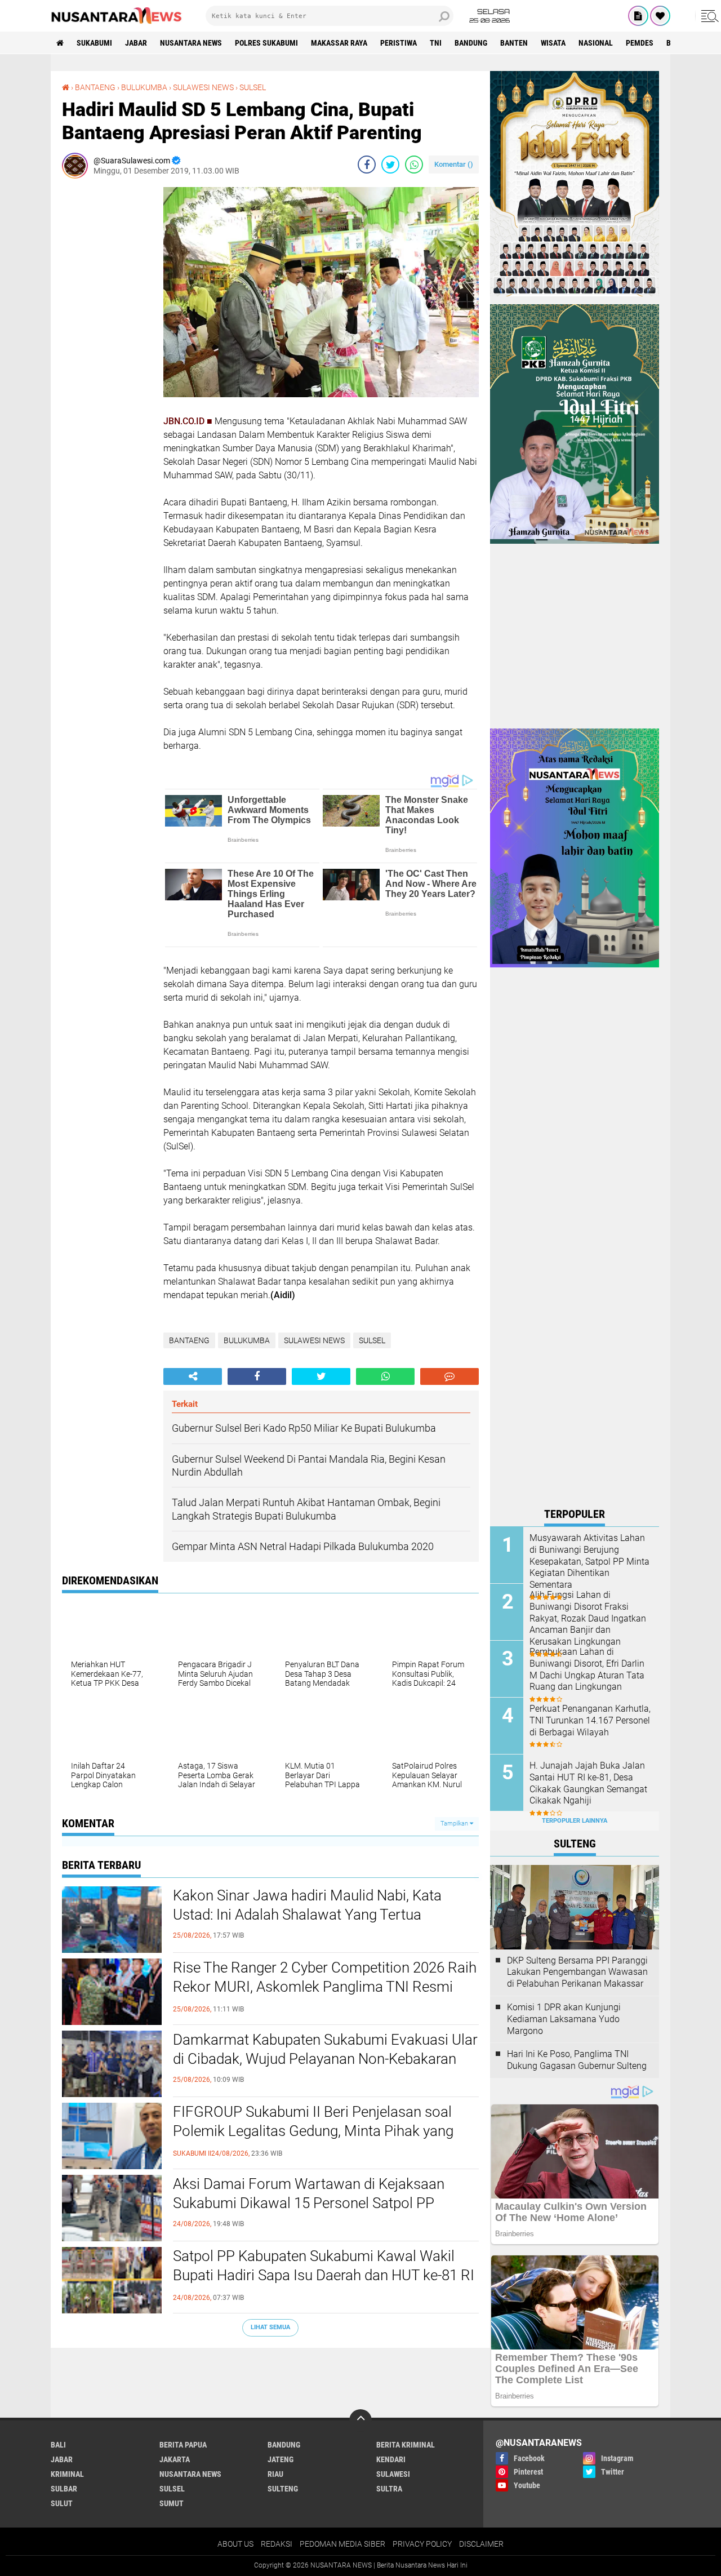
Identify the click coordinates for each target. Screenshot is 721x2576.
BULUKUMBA (144, 87)
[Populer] (660, 16)
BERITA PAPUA (183, 2445)
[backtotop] (360, 2420)
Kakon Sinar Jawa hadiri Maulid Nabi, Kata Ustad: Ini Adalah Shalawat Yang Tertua (307, 1905)
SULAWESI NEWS (203, 87)
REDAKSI (277, 2544)
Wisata (553, 43)
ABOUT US (235, 2544)
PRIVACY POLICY (422, 2544)
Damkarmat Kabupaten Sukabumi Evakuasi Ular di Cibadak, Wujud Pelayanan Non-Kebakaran (325, 2049)
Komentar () (454, 164)
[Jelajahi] (708, 16)
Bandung (471, 43)
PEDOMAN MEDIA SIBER (342, 2544)
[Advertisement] (107, 356)
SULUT (62, 2503)
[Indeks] (638, 16)
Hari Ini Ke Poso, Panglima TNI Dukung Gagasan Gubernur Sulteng (577, 2060)
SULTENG (283, 2489)
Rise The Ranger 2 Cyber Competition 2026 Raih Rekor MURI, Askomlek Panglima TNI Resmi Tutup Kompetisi (325, 1987)
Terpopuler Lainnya (575, 1821)
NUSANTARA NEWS (191, 43)
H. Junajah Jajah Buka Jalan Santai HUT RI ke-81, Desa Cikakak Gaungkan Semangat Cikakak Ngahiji (588, 1783)
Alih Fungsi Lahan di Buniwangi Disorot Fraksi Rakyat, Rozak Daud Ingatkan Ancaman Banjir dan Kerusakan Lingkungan (588, 1618)
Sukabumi (94, 43)
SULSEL (253, 87)
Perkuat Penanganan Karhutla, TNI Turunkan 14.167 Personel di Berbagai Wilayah (590, 1720)
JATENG (281, 2459)
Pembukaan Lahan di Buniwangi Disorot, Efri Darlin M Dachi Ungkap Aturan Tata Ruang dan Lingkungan (587, 1669)
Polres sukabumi (266, 43)
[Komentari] (449, 1376)
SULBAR (64, 2489)
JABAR (136, 43)
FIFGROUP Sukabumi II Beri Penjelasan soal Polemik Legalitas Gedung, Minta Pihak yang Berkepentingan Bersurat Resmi (313, 2131)
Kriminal (67, 2474)
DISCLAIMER (481, 2544)
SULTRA (389, 2489)
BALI (58, 2445)
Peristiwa (399, 43)
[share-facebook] (367, 165)
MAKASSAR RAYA (339, 43)
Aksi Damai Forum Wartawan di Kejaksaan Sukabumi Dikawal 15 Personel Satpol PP (309, 2193)
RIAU (275, 2474)
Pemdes (640, 43)
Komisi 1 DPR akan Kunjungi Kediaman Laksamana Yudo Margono (564, 2019)
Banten (514, 43)
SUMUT (172, 2503)
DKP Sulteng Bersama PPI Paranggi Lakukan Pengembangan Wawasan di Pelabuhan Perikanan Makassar (577, 1972)
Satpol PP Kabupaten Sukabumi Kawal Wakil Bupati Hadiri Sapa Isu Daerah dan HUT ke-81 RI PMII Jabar (324, 2275)
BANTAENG (95, 87)
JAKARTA (175, 2459)
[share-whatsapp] (414, 165)
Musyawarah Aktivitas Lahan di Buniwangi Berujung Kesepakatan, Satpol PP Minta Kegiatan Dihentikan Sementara (589, 1561)
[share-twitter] (390, 165)
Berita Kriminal (406, 2445)
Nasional (596, 43)
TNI (436, 43)
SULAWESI (393, 2474)
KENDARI (391, 2459)
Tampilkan (455, 1824)
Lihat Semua (270, 2327)
